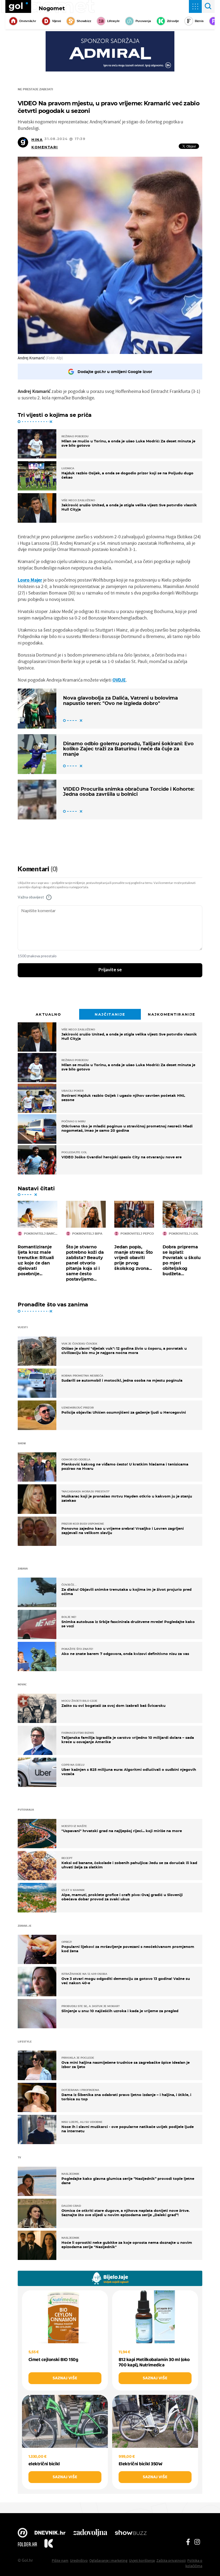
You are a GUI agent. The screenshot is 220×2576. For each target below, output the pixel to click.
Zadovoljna (90, 2533)
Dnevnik (50, 2533)
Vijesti (56, 21)
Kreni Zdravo (49, 2544)
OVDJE (119, 680)
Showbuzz (131, 2533)
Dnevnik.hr (28, 21)
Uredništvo (79, 2560)
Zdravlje (173, 21)
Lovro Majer (30, 580)
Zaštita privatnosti (171, 2560)
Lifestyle (113, 21)
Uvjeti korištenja (142, 2560)
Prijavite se (110, 970)
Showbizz (84, 21)
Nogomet (52, 8)
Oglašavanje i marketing (108, 2560)
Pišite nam (60, 2560)
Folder (27, 2544)
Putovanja (143, 21)
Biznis (199, 21)
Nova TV (23, 2533)
